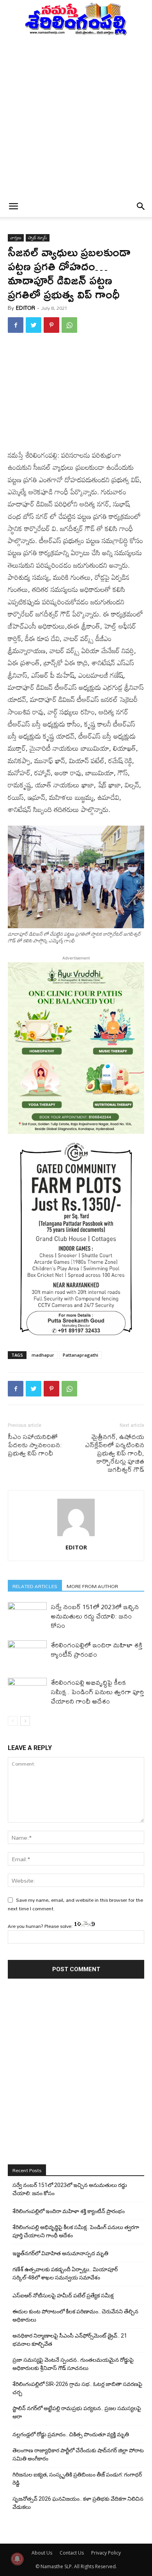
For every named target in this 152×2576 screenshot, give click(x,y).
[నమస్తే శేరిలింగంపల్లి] (76, 18)
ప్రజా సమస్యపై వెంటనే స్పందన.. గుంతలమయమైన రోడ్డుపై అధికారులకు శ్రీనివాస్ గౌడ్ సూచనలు (73, 2364)
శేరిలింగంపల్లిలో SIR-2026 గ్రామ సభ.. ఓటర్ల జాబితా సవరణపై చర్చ (77, 2388)
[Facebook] (16, 325)
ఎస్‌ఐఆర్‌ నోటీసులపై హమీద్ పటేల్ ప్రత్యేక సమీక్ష (63, 2295)
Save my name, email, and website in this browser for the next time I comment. (75, 1904)
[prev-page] (13, 1721)
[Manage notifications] (17, 2559)
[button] (13, 206)
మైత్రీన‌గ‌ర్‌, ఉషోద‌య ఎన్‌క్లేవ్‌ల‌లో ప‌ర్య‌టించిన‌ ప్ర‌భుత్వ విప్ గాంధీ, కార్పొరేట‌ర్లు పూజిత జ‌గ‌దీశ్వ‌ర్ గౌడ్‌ (115, 1453)
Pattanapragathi (80, 1355)
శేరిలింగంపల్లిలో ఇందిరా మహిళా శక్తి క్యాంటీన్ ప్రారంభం (96, 1650)
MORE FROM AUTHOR (92, 1586)
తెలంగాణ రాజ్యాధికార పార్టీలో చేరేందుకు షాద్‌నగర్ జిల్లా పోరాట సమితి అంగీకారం (78, 2454)
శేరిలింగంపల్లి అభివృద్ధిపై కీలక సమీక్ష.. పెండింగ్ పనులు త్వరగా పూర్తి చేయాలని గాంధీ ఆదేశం (97, 1692)
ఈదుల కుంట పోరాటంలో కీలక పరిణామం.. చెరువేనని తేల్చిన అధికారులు (75, 2316)
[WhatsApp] (69, 325)
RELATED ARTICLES (35, 1586)
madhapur (43, 1355)
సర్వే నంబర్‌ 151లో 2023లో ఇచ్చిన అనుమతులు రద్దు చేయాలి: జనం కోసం (95, 1616)
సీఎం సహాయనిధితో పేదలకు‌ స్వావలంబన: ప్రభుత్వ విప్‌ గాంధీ (35, 1445)
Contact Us (72, 2553)
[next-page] (25, 1721)
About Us (42, 2553)
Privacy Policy (106, 2553)
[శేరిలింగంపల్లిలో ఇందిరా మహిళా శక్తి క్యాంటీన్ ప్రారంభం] (27, 1654)
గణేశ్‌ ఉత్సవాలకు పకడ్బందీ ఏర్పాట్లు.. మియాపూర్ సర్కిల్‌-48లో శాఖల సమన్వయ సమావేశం (65, 2273)
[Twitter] (34, 325)
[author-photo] (76, 1536)
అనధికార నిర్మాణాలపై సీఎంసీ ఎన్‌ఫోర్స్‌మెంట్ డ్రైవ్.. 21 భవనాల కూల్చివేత (70, 2340)
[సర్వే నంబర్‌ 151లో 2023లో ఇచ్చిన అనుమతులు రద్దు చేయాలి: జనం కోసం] (27, 1616)
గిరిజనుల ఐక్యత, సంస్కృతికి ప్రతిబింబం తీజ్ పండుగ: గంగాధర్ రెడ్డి (77, 2479)
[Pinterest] (51, 325)
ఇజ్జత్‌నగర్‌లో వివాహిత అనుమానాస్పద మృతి (60, 2253)
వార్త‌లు (16, 238)
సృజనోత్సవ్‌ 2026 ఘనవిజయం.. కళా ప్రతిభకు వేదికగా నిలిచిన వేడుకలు (78, 2503)
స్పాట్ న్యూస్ (38, 238)
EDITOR (26, 308)
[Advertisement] (76, 116)
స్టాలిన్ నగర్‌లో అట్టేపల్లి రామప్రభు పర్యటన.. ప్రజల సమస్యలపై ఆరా (77, 2412)
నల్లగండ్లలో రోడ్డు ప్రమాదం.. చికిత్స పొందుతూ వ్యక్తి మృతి (71, 2434)
